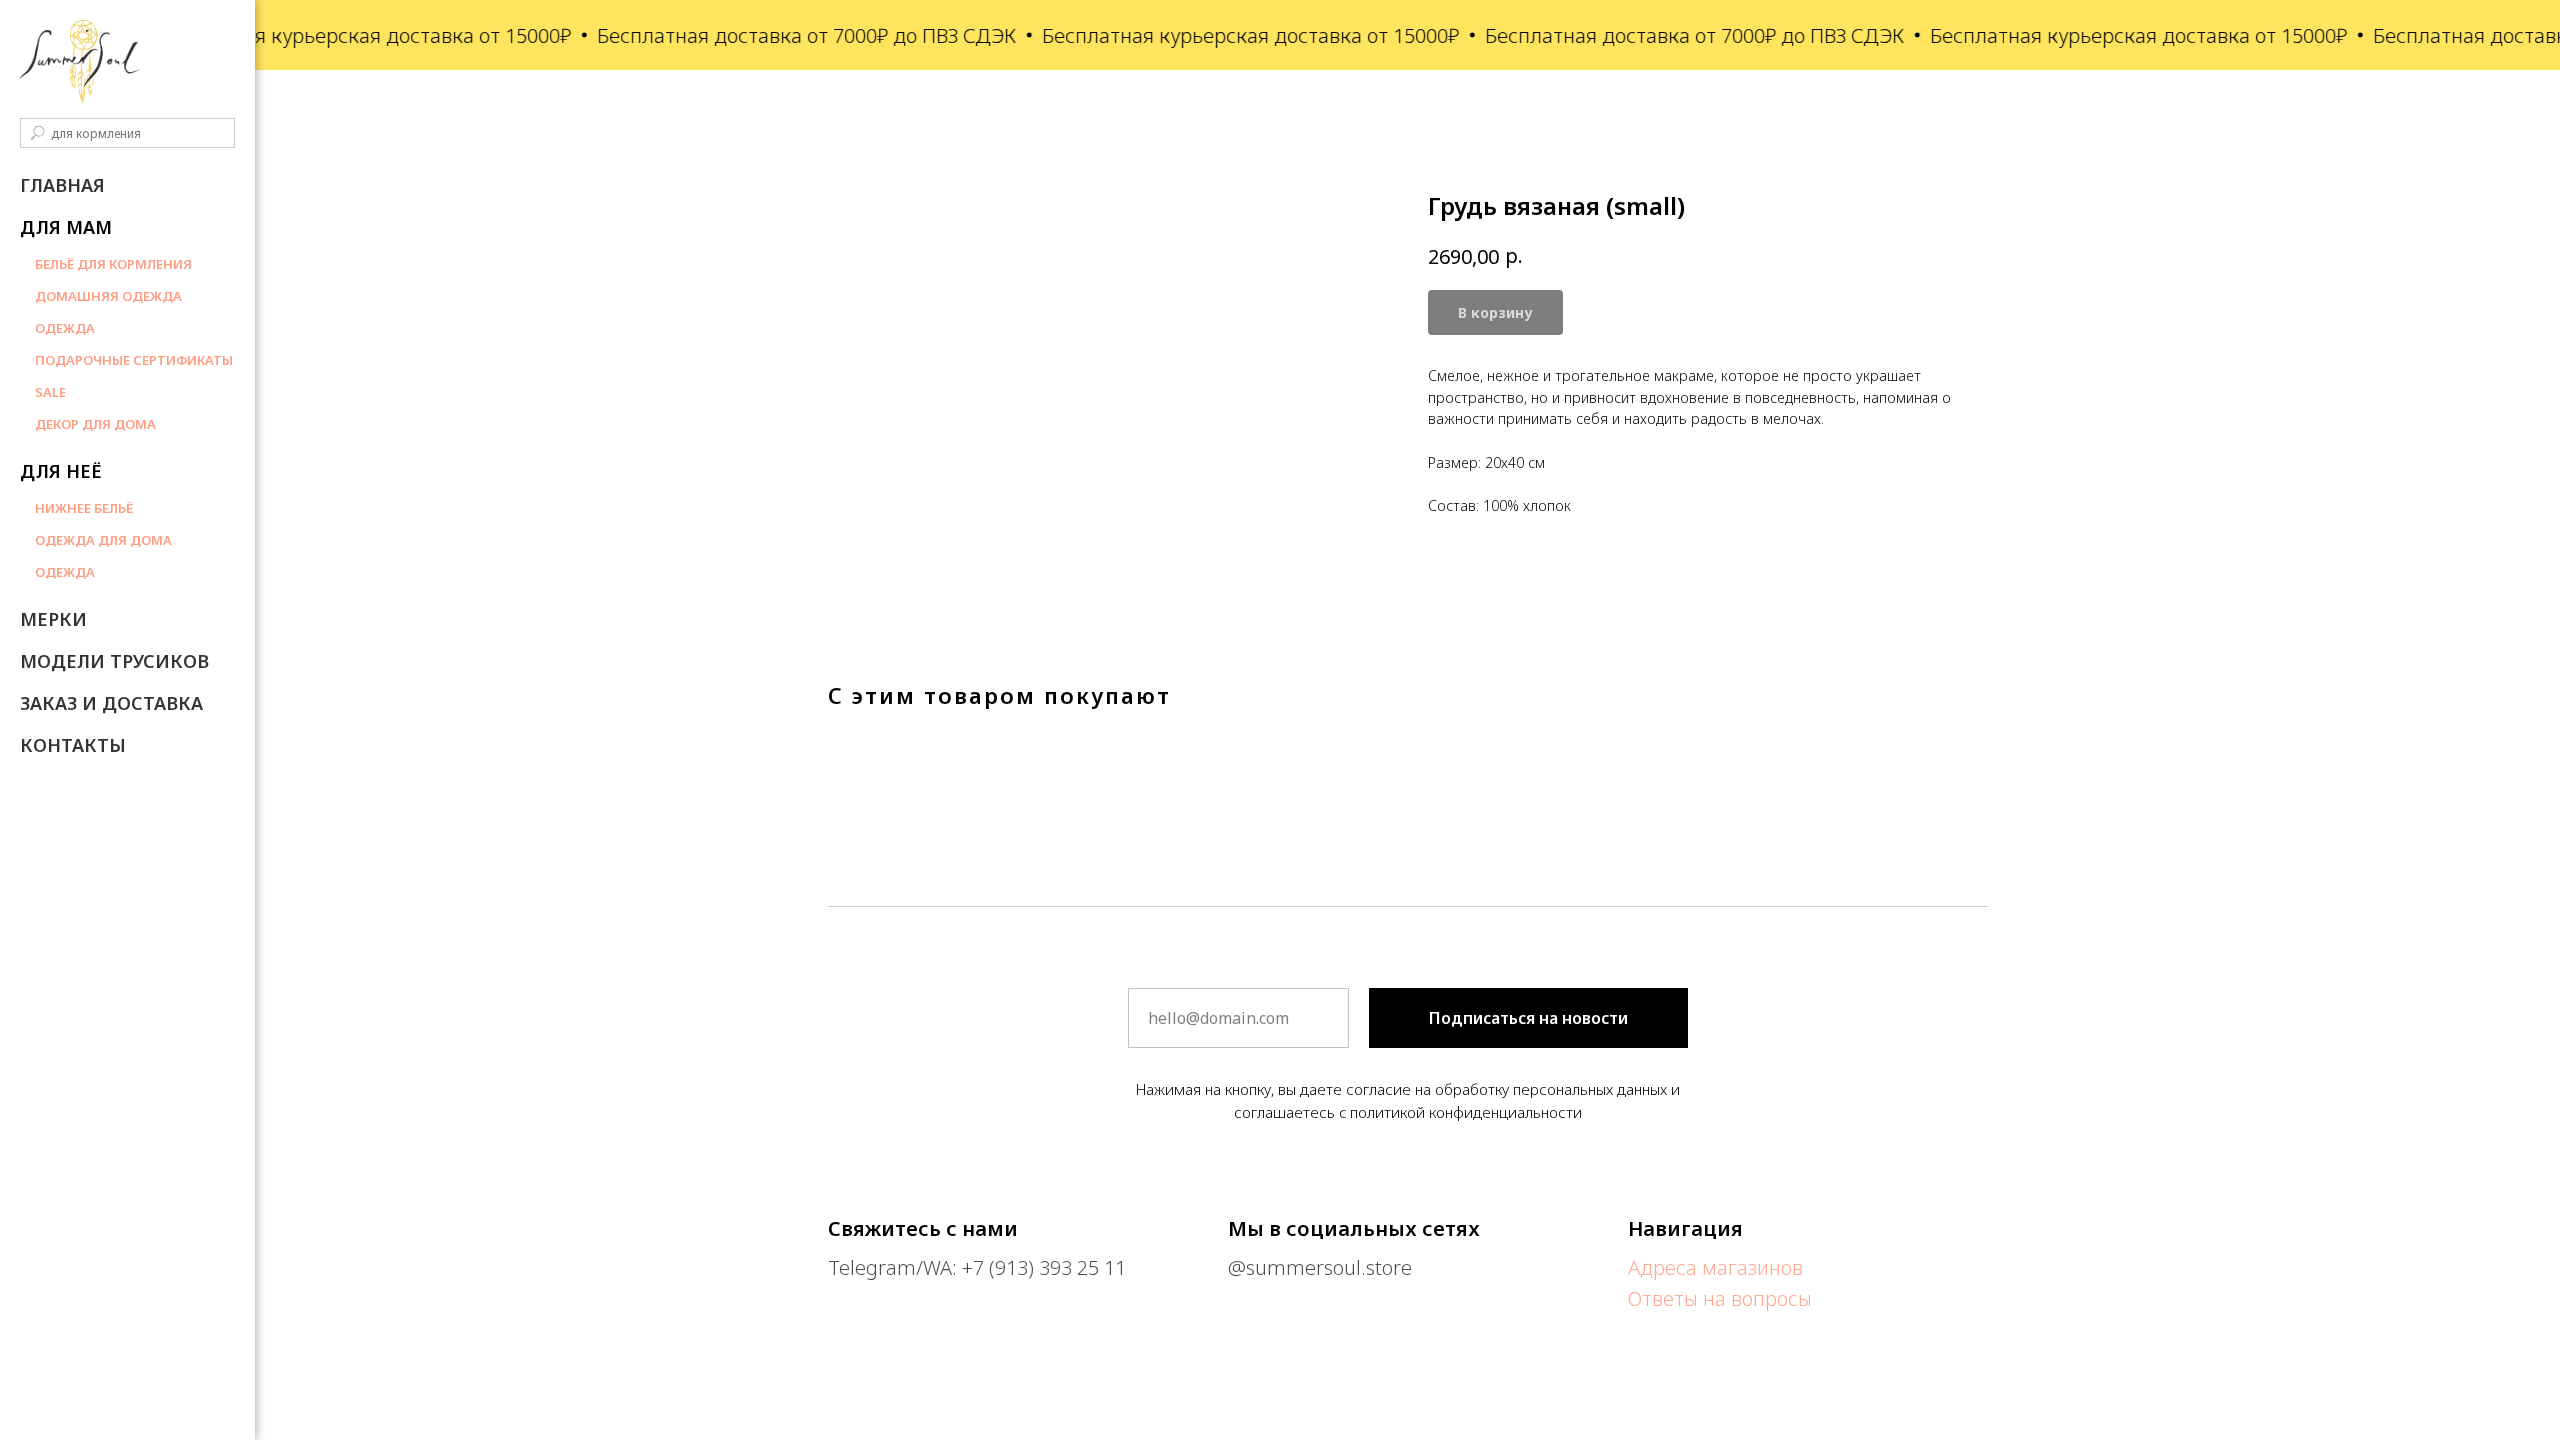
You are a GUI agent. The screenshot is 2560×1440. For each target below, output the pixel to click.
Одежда (65, 328)
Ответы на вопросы (1720, 1298)
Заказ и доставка (111, 703)
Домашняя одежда (108, 296)
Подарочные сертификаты (134, 360)
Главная (62, 185)
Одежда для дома (103, 540)
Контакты (73, 745)
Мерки (53, 619)
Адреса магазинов (1715, 1267)
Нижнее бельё (84, 508)
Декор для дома (95, 424)
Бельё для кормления (113, 264)
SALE (50, 392)
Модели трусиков (114, 661)
